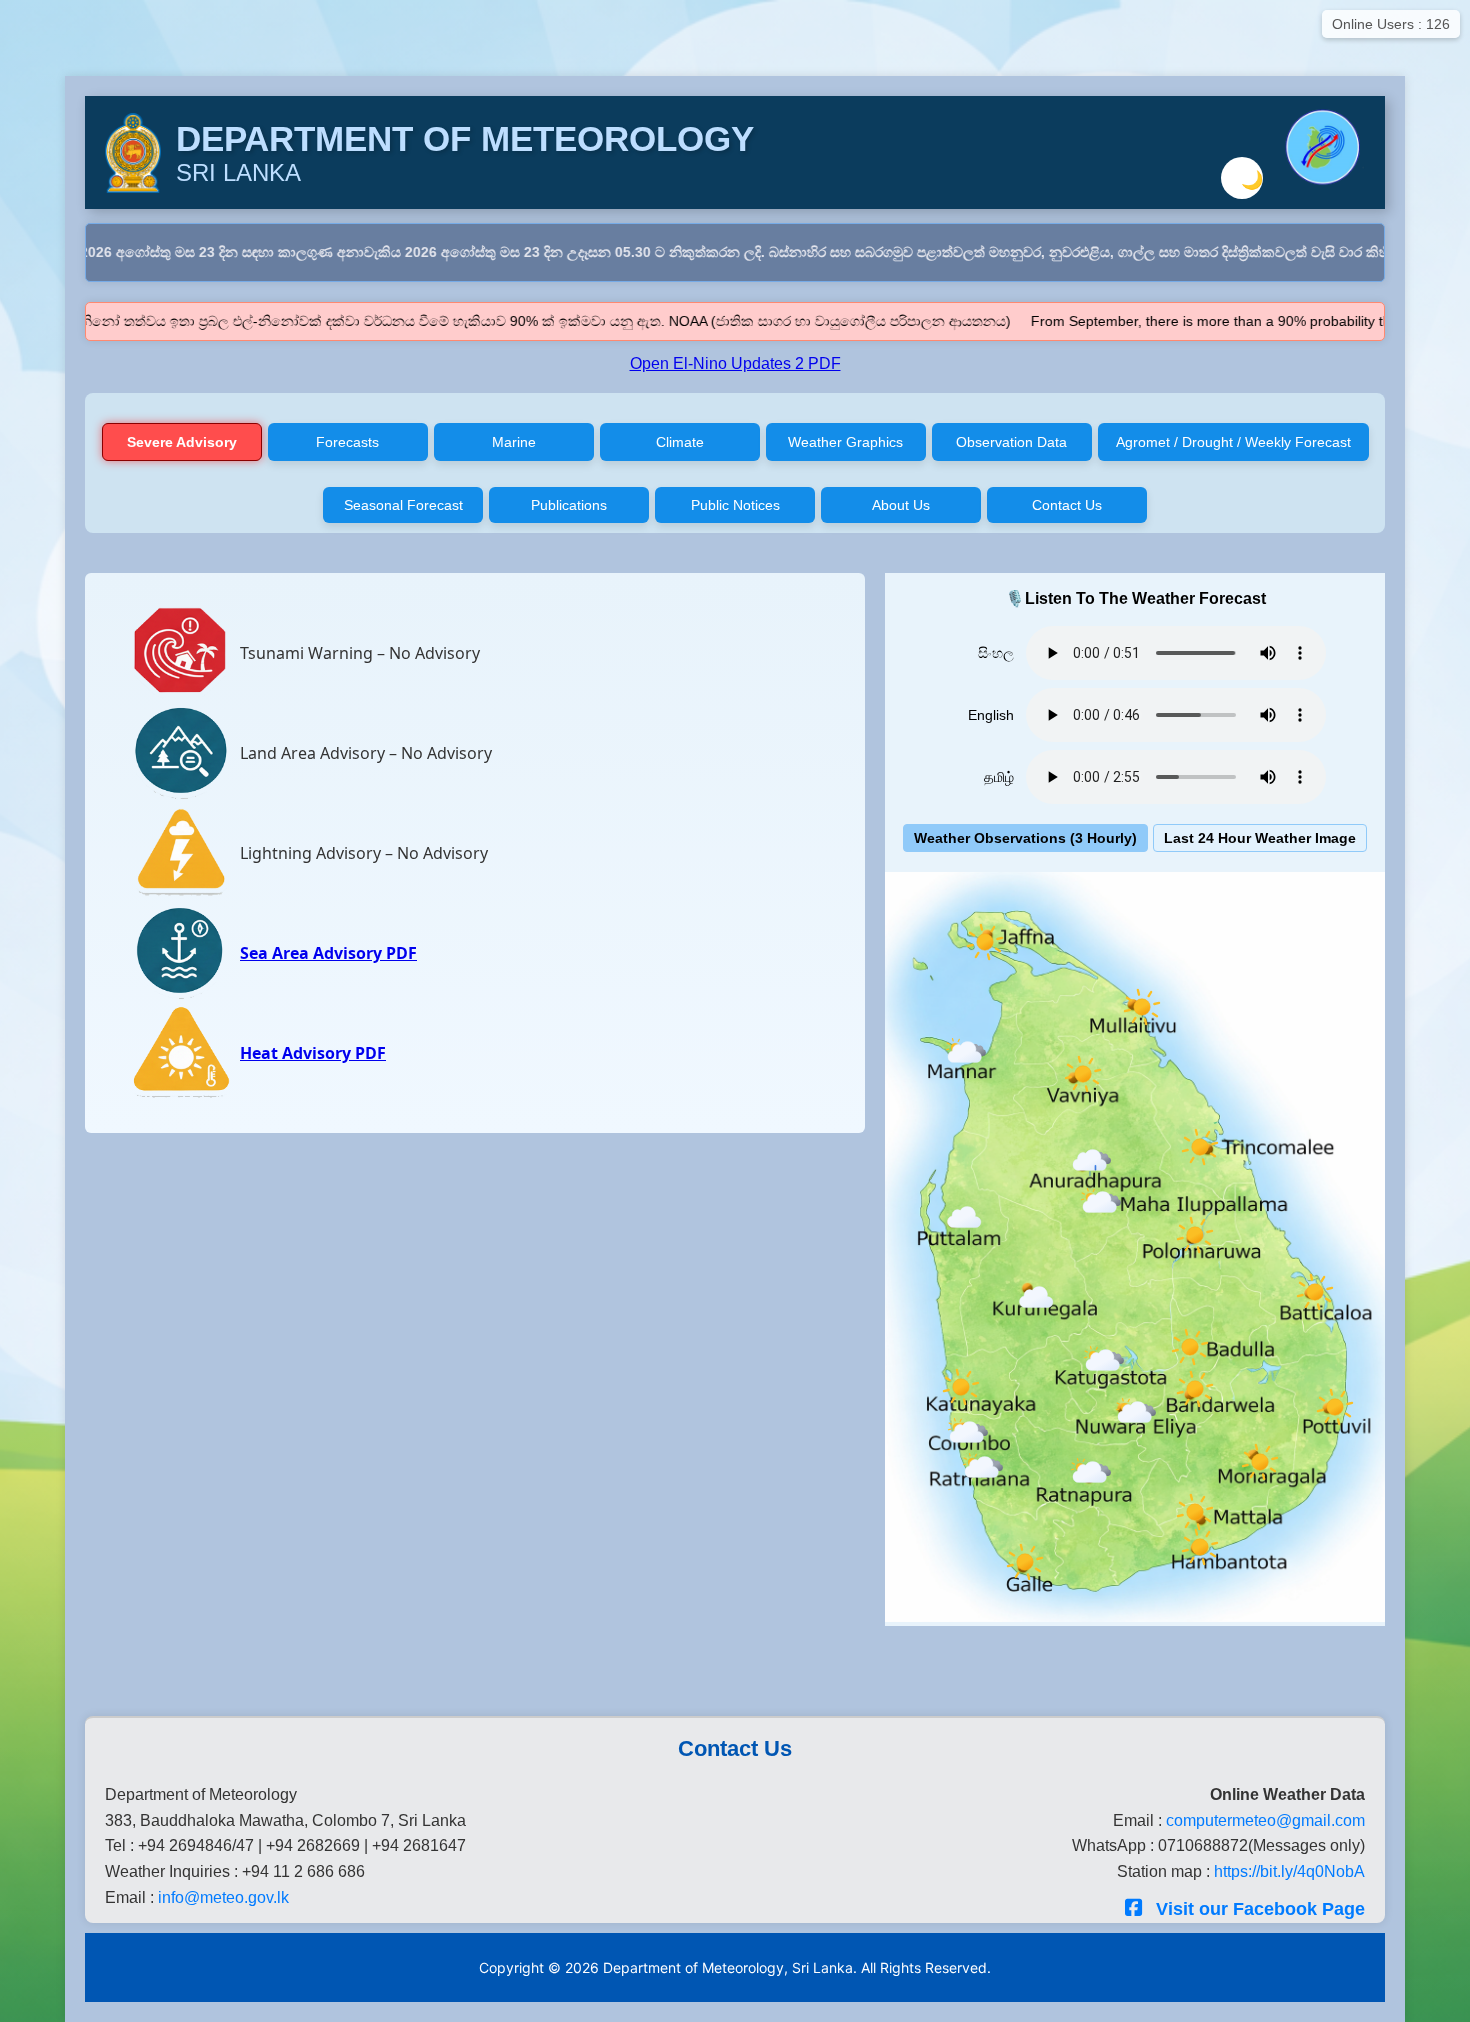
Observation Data (1011, 442)
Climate (680, 442)
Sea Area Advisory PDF (328, 953)
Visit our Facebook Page (1258, 1909)
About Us (901, 505)
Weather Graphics (845, 442)
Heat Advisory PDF (313, 1053)
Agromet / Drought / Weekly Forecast (1233, 442)
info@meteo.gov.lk (223, 1897)
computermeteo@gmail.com (1265, 1820)
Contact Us (1067, 505)
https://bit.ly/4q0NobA (1289, 1871)
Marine (514, 442)
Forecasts (347, 442)
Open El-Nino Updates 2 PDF (735, 363)
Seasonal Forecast (403, 505)
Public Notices (735, 505)
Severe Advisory (182, 442)
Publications (569, 505)
